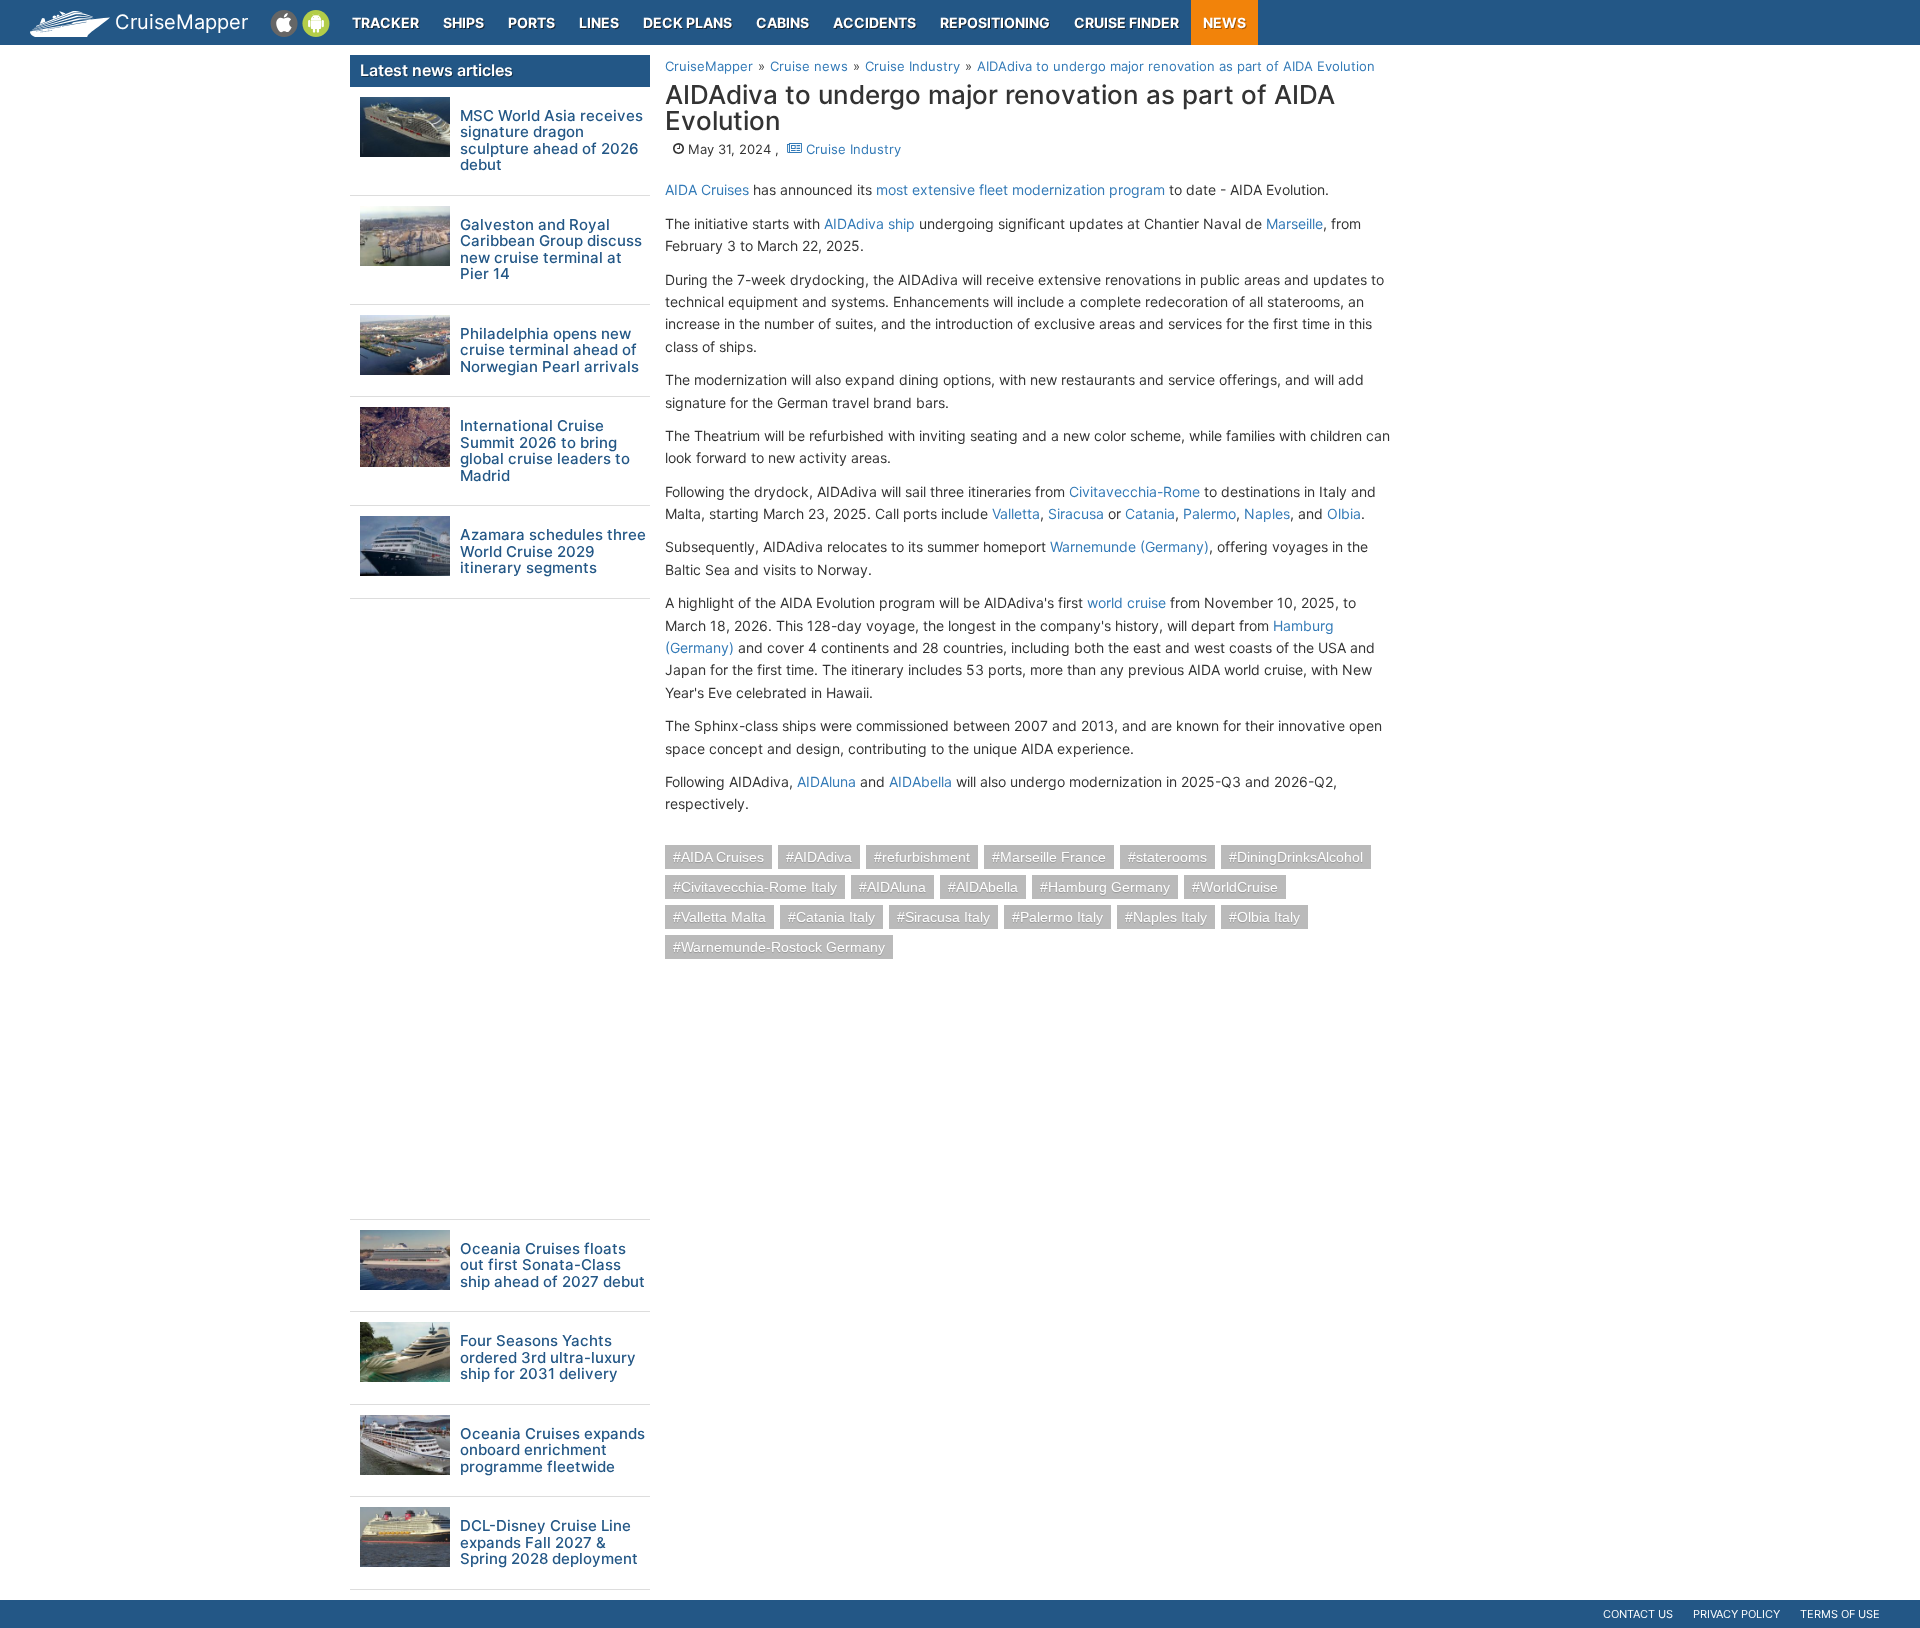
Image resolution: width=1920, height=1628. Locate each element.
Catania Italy (835, 917)
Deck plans (687, 22)
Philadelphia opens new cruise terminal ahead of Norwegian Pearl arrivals (549, 351)
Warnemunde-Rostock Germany (783, 947)
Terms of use (1840, 1614)
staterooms (1171, 857)
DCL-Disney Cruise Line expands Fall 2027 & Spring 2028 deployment (549, 1543)
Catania (1150, 513)
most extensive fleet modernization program (1020, 189)
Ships (463, 22)
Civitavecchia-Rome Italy (759, 887)
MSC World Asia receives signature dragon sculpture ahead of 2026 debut (551, 141)
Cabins (782, 22)
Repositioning (995, 22)
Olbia (1344, 513)
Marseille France (1053, 857)
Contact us (1638, 1614)
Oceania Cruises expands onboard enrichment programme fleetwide (552, 1451)
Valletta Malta (723, 917)
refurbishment (926, 857)
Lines (599, 22)
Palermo (1209, 513)
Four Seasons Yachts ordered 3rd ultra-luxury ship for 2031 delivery (548, 1358)
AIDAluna (826, 781)
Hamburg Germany (1109, 887)
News (1224, 22)
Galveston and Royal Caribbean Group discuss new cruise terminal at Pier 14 (551, 250)
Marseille (1294, 223)
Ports (531, 22)
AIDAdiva (823, 857)
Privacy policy (1736, 1614)
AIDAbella (920, 781)
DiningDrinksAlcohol (1300, 857)
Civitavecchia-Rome (1134, 491)
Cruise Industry (851, 149)
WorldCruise (1239, 887)
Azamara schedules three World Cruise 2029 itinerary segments (553, 552)
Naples (1267, 513)
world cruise (1126, 602)
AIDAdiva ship (869, 223)
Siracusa (1076, 513)
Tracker (385, 22)
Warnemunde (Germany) (1129, 546)
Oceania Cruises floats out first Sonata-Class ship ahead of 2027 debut (552, 1266)
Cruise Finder (1126, 22)
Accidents (874, 22)
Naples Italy (1170, 917)
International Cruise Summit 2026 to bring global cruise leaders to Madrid (545, 451)
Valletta (1016, 513)
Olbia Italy (1268, 917)
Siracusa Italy (947, 917)
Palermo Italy (1061, 917)
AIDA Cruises (707, 189)
